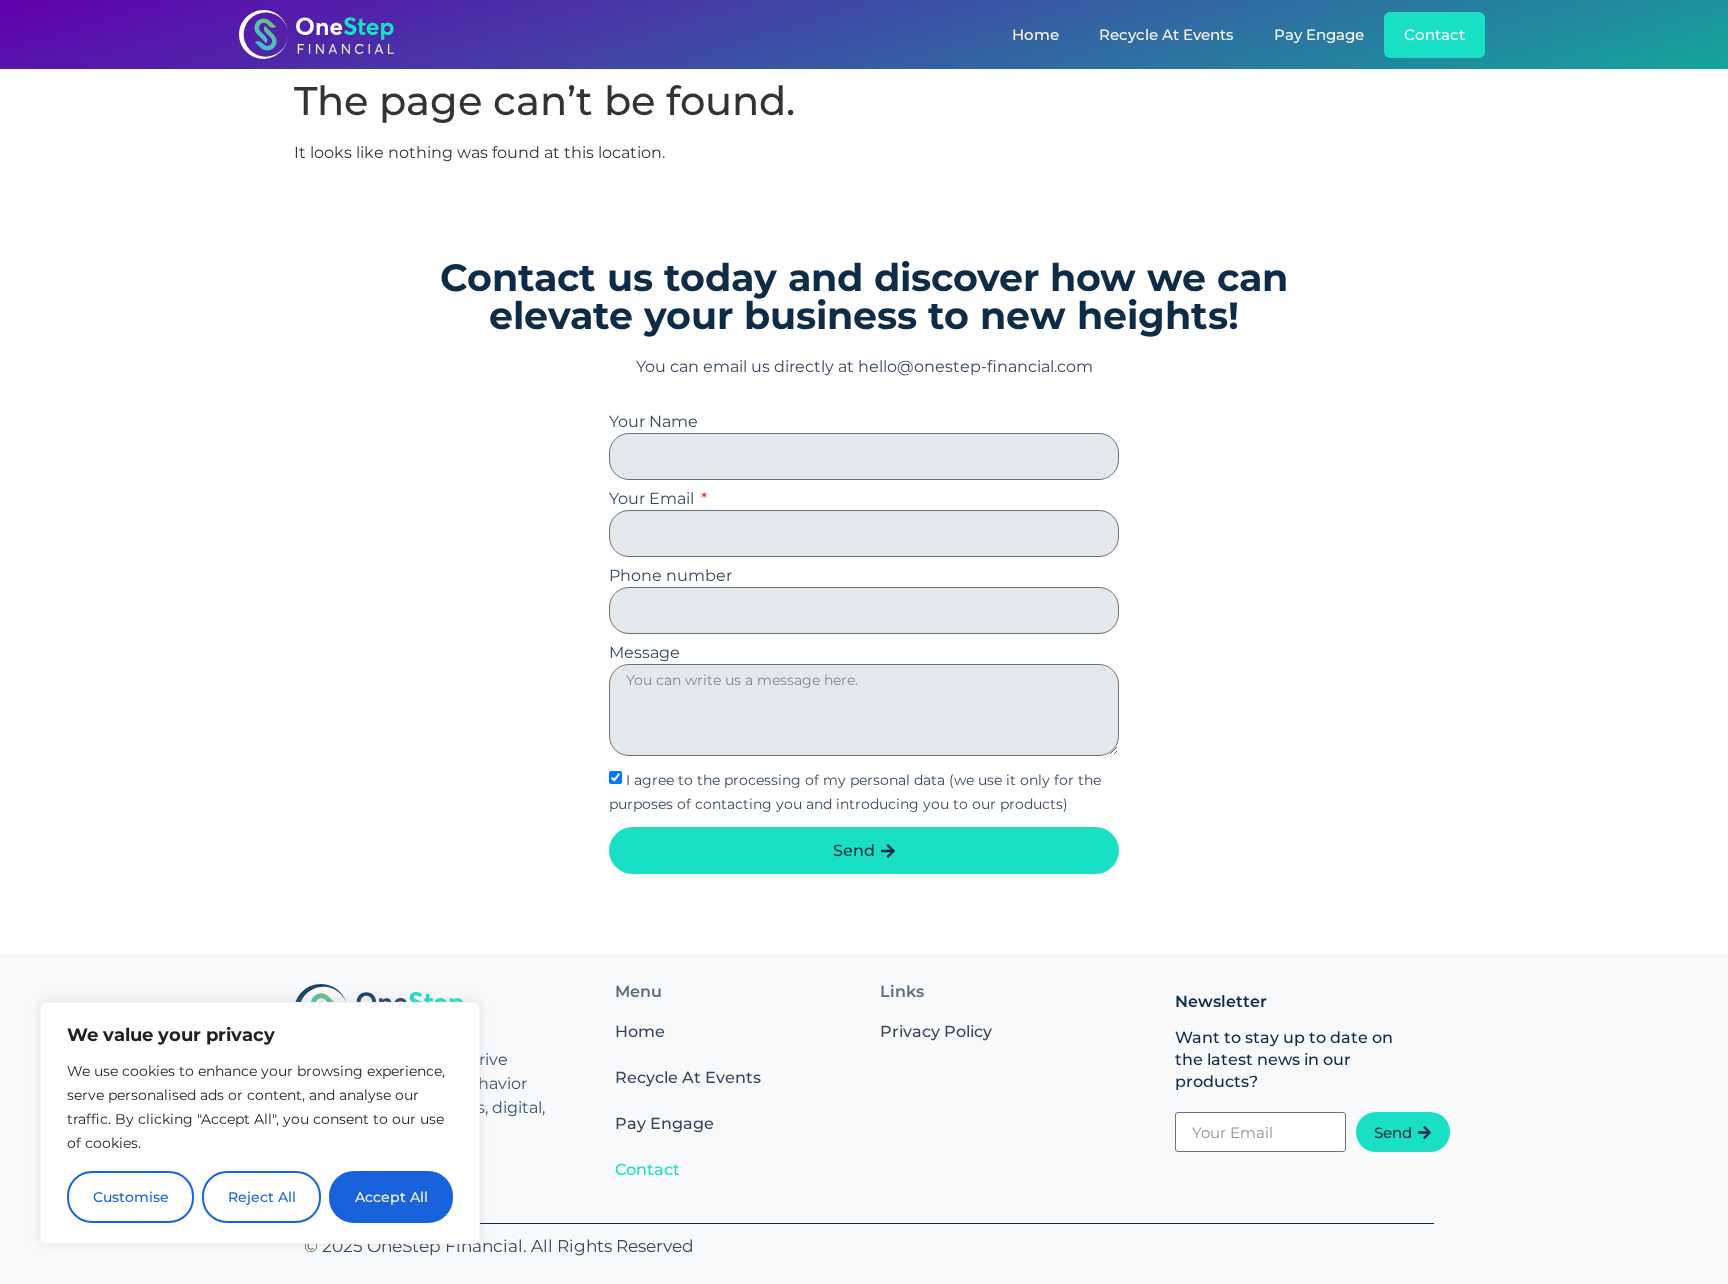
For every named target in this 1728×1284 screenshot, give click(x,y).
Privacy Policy (936, 1031)
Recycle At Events (1166, 34)
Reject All (262, 1197)
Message (644, 653)
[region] (260, 1123)
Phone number (670, 576)
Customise (131, 1197)
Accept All (391, 1197)
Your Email (653, 499)
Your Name (653, 422)
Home (1035, 34)
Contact (1434, 34)
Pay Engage (1319, 34)
